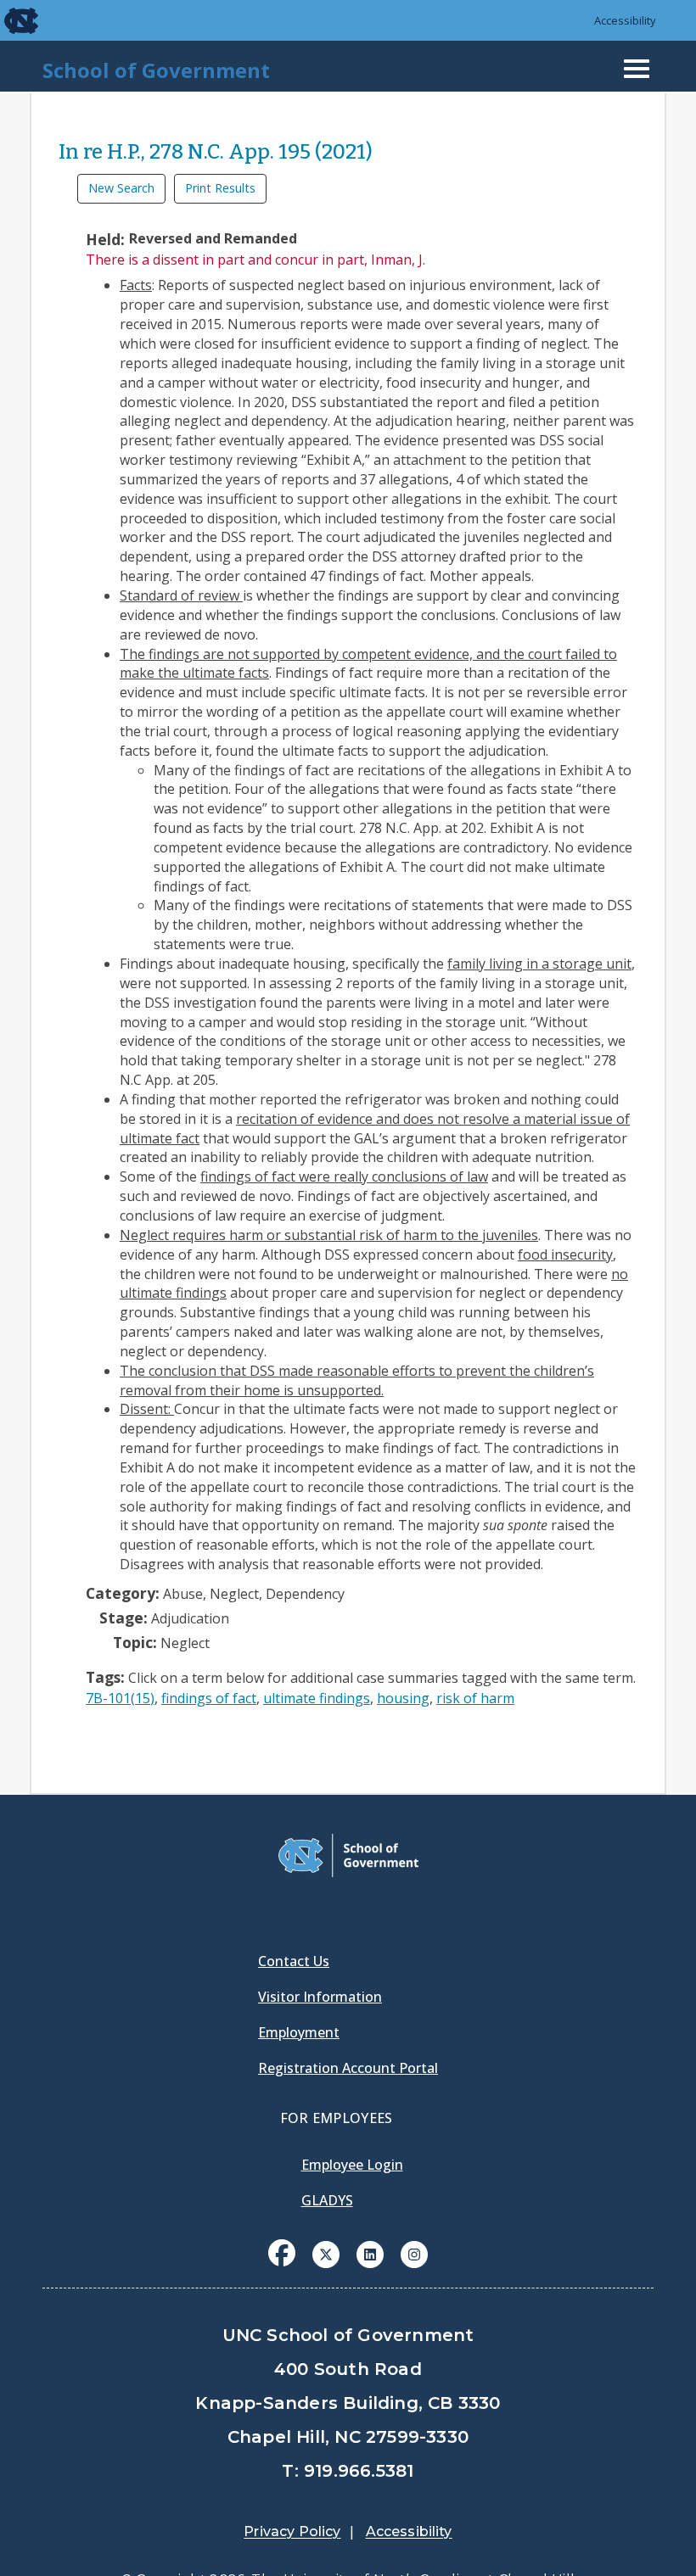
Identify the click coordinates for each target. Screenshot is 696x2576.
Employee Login (352, 2165)
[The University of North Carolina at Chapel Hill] (10, 20)
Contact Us (294, 1961)
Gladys (327, 2200)
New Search (121, 188)
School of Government (156, 70)
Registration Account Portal (348, 2068)
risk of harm (475, 1698)
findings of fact (209, 1698)
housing (403, 1698)
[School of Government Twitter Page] (326, 2253)
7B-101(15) (120, 1698)
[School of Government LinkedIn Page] (370, 2253)
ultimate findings (317, 1698)
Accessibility (625, 20)
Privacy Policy (292, 2531)
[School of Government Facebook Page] (282, 2253)
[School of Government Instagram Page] (414, 2253)
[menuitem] (282, 2266)
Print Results (220, 188)
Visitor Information (320, 1997)
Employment (299, 2032)
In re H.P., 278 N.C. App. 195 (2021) (216, 152)
